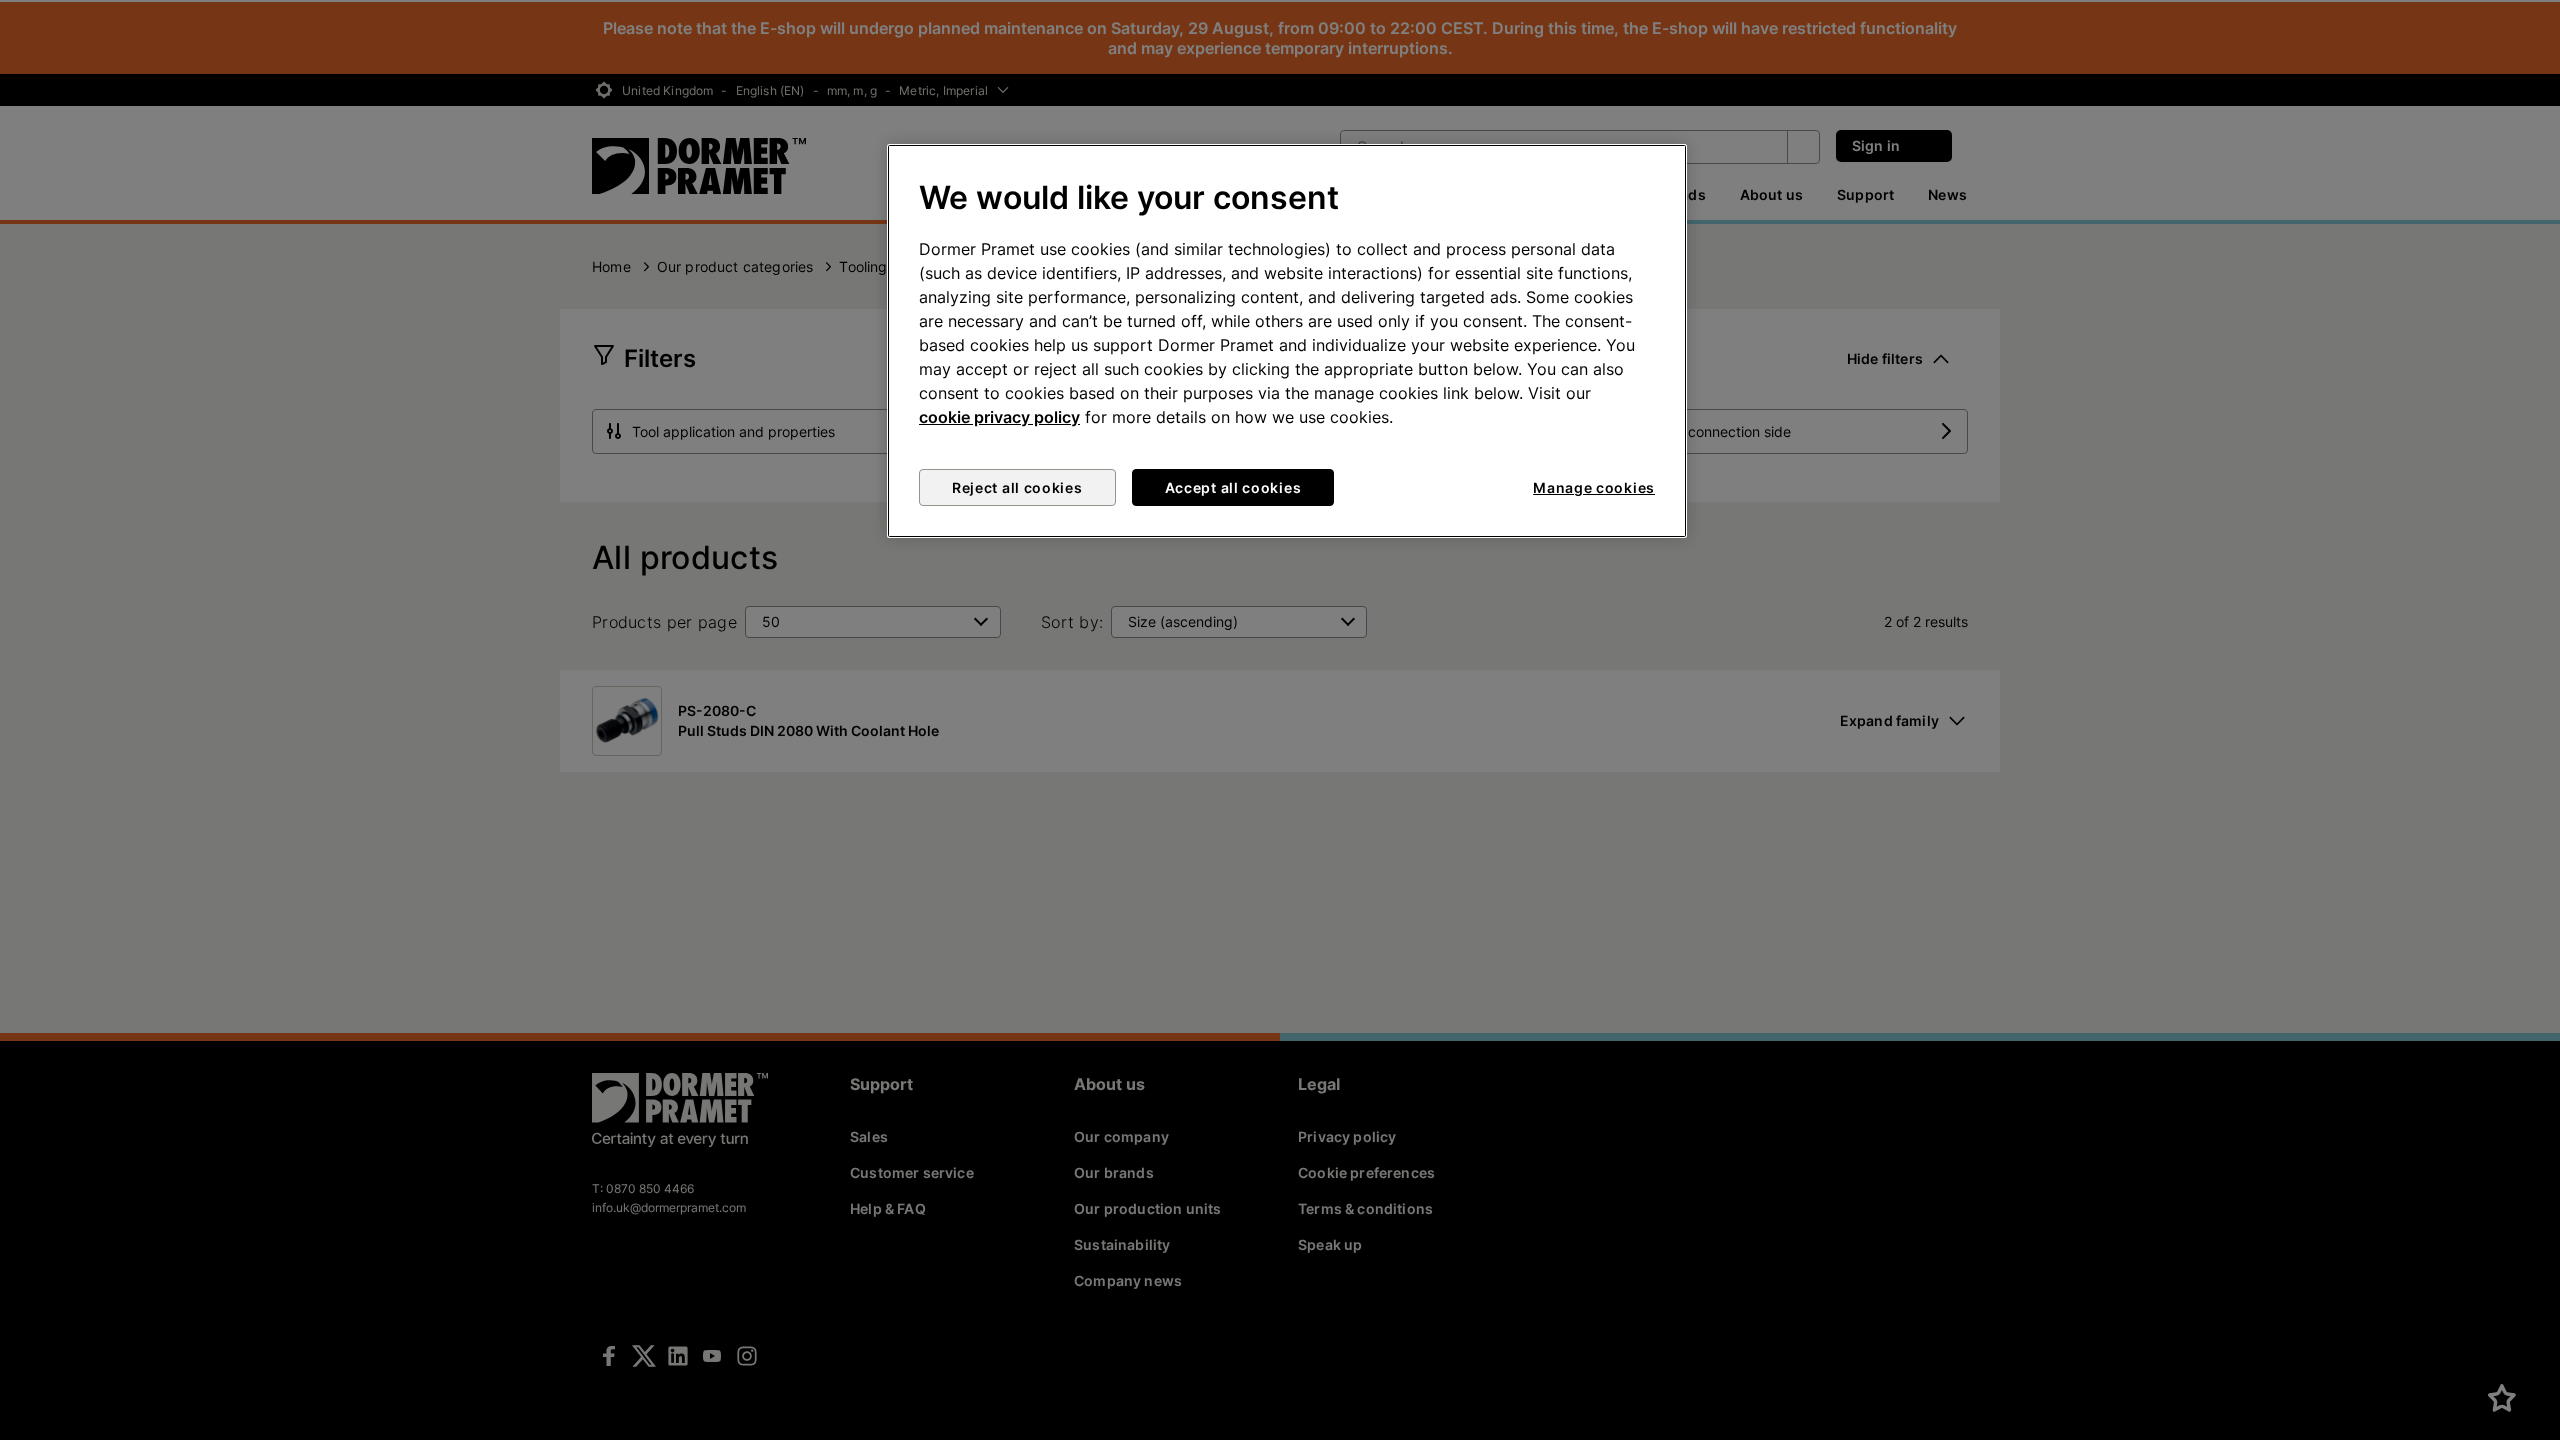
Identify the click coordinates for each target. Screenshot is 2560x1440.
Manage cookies (1594, 487)
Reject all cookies (1017, 487)
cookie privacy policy (999, 417)
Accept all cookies (1233, 487)
